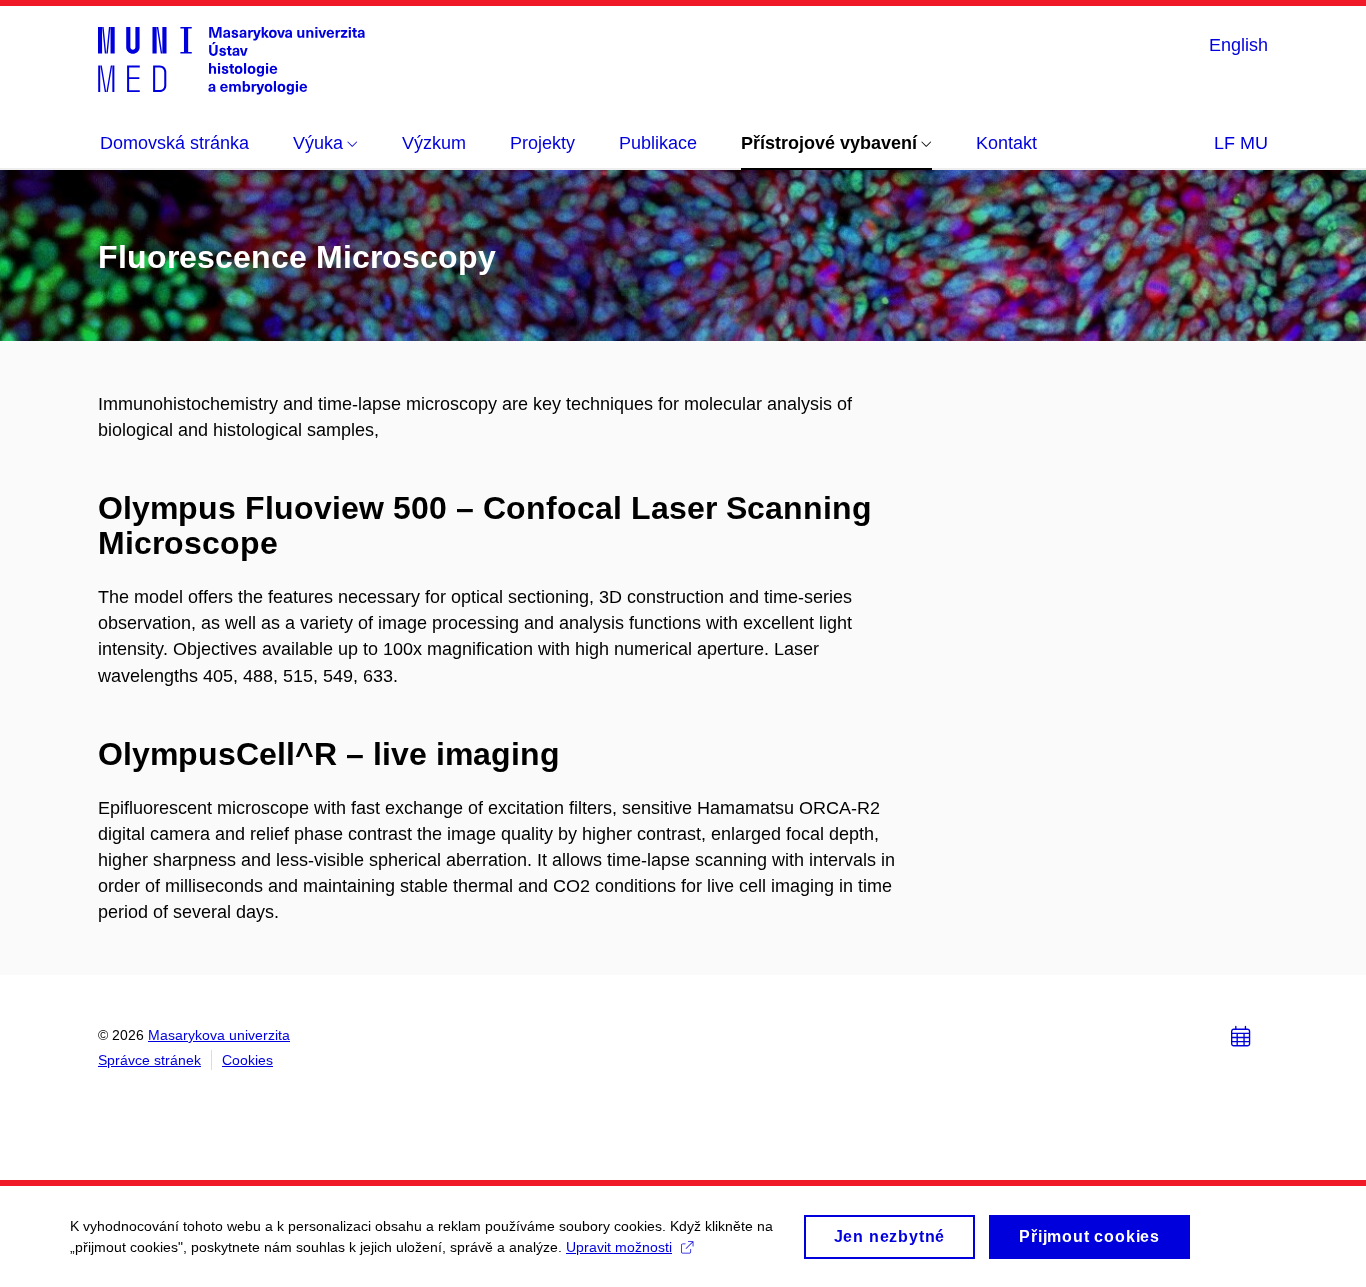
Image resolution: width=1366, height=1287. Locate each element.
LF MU (1241, 143)
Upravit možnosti (619, 1247)
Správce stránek (149, 1060)
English (1238, 45)
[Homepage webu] (231, 59)
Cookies (247, 1060)
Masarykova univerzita (219, 1035)
